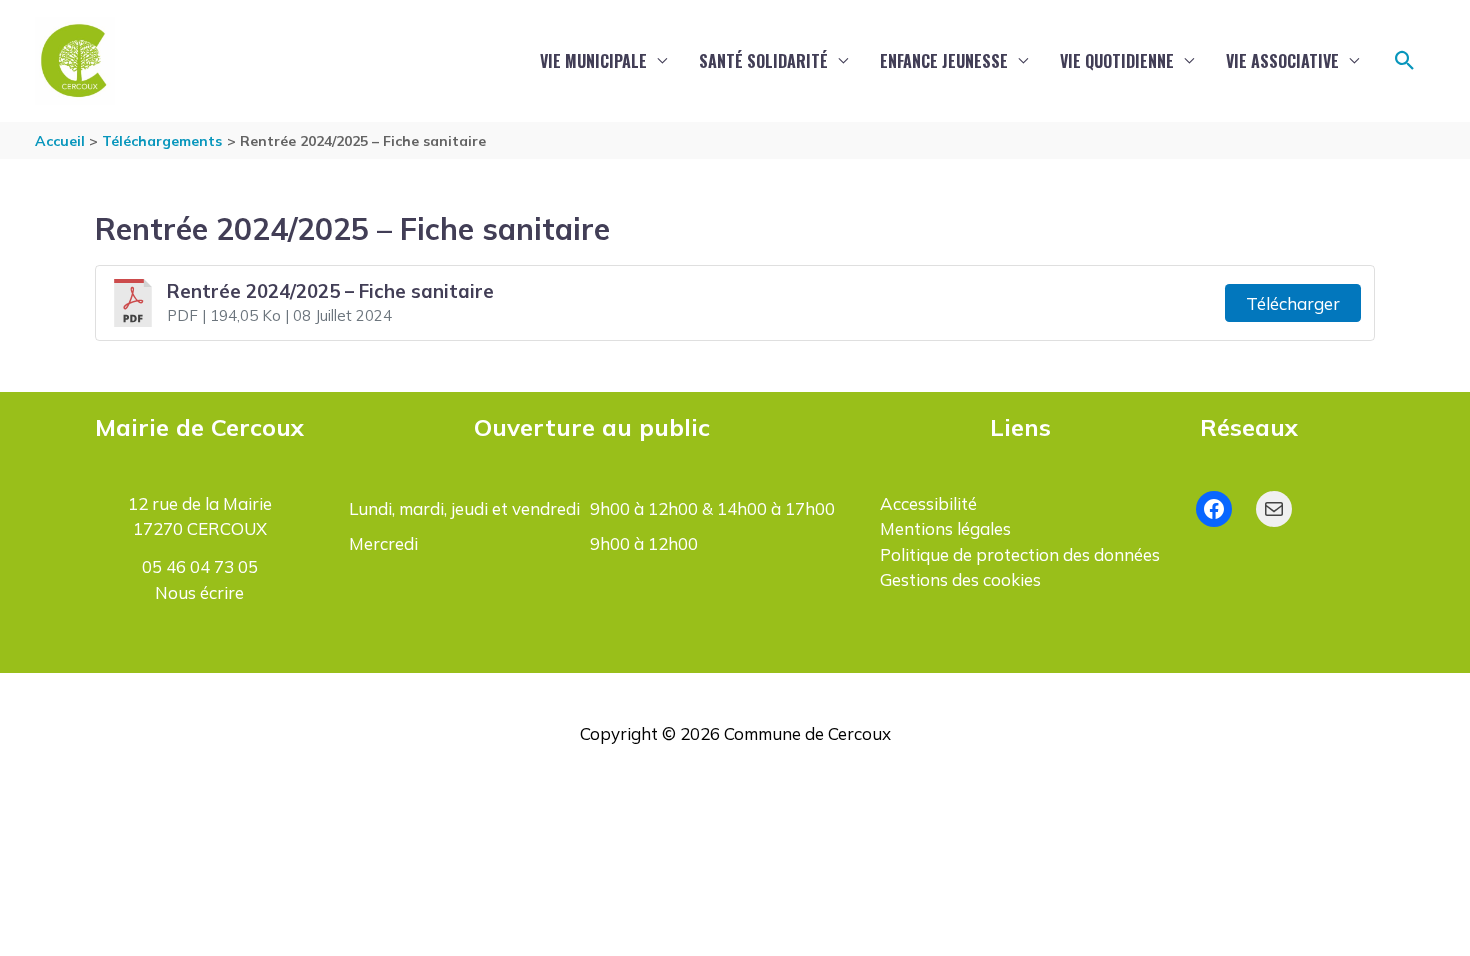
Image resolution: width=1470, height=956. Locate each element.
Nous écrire (199, 592)
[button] (1405, 61)
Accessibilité (928, 503)
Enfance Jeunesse (944, 61)
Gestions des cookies (960, 579)
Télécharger (1293, 303)
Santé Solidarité (763, 61)
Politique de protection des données (1020, 554)
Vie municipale (593, 61)
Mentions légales (945, 528)
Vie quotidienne (1117, 61)
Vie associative (1282, 61)
